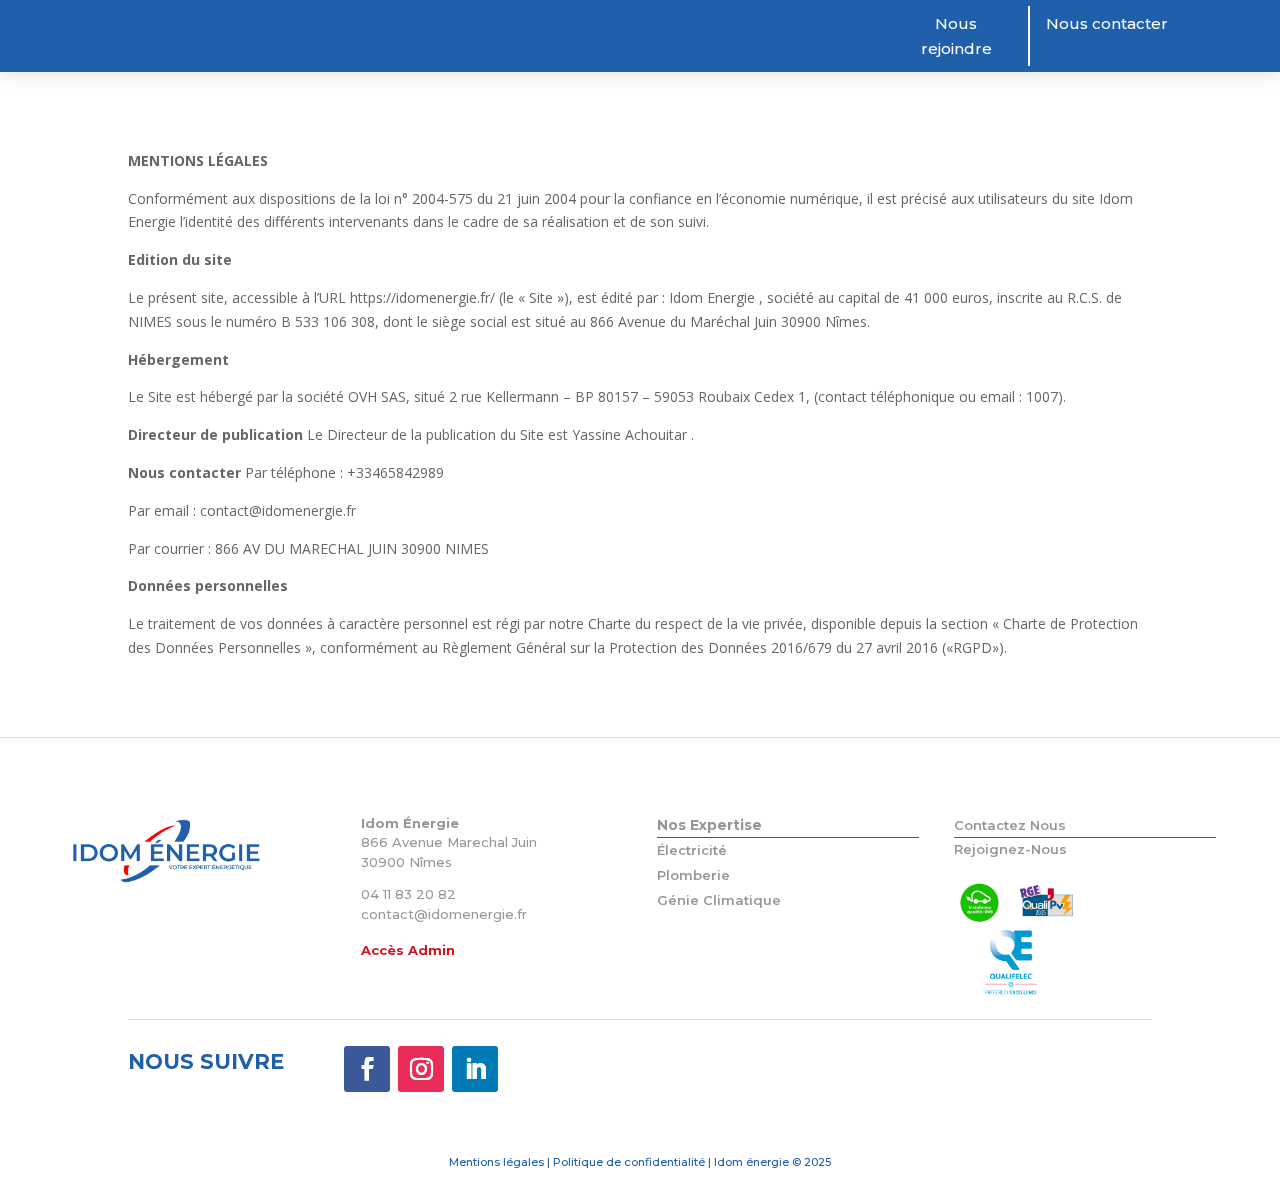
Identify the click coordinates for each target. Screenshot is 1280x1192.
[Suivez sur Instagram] (421, 1069)
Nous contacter (1107, 23)
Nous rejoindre (956, 36)
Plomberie (693, 875)
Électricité (692, 850)
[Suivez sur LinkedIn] (475, 1069)
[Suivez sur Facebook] (367, 1069)
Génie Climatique (719, 900)
